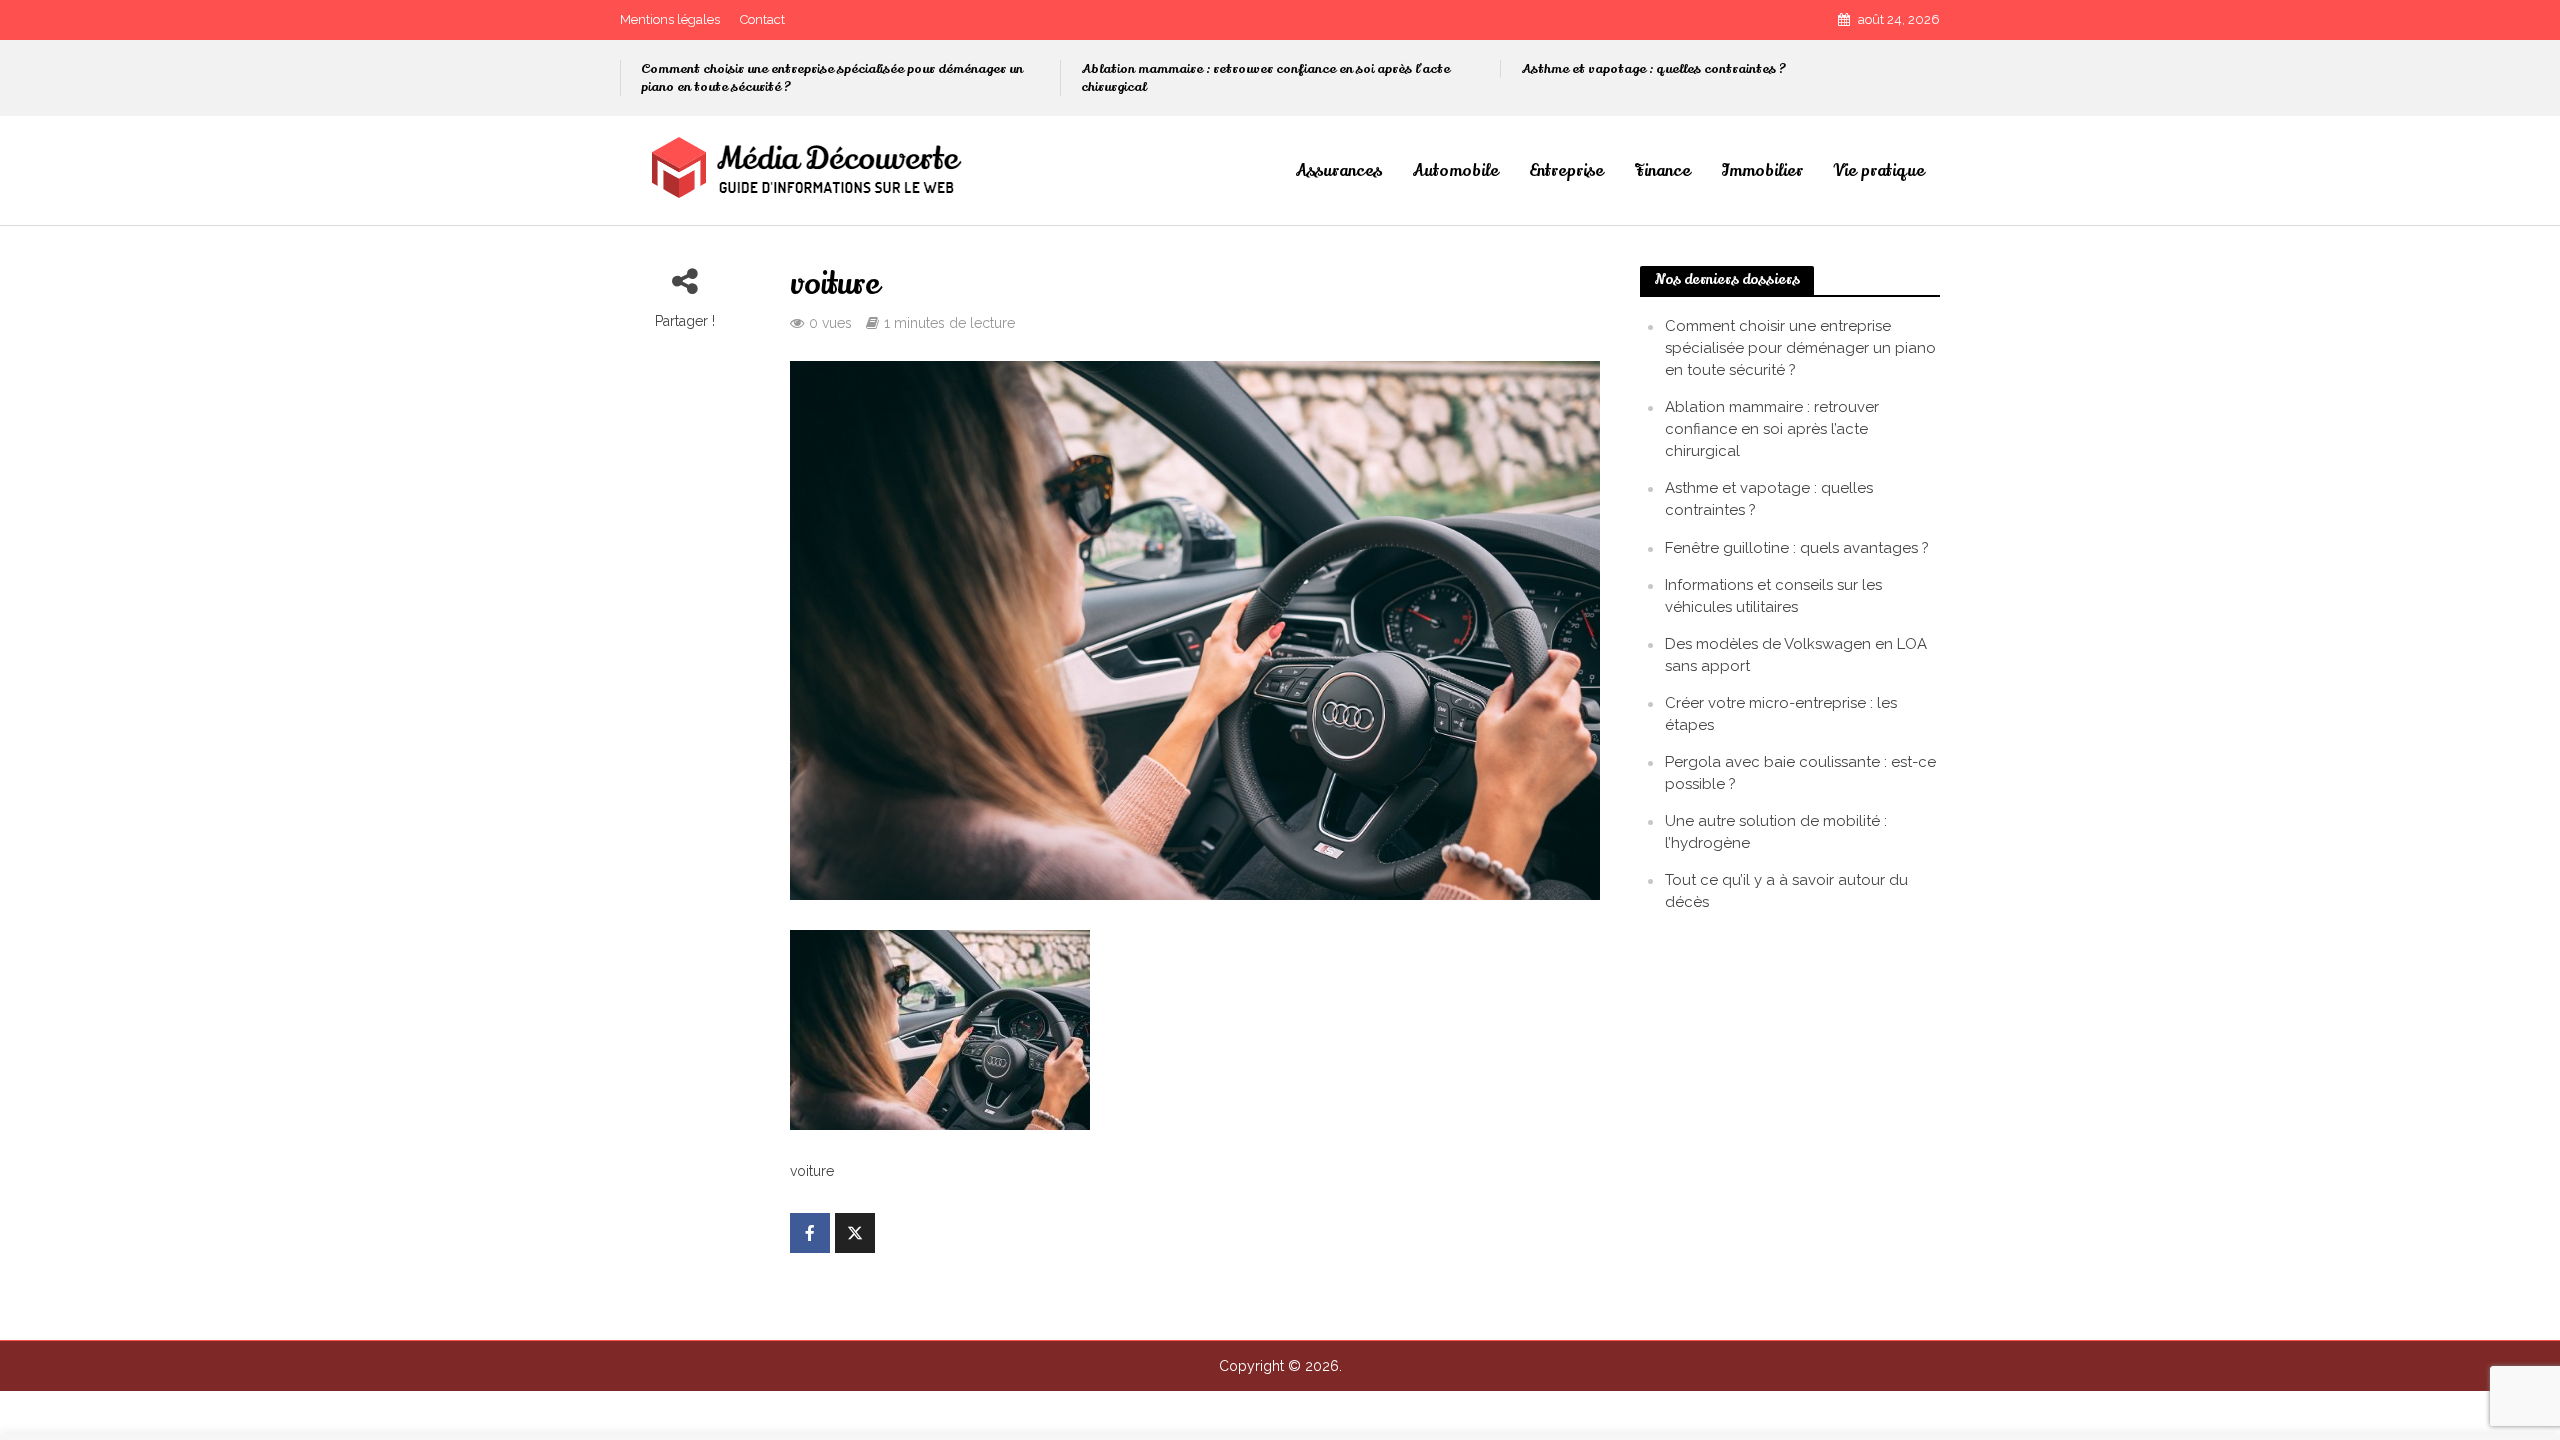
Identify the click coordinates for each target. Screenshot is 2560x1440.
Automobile (1455, 171)
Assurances (1338, 171)
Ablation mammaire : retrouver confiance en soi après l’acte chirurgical (1265, 78)
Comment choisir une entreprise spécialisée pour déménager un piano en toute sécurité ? (832, 78)
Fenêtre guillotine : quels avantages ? (1797, 548)
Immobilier (1762, 171)
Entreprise (1566, 171)
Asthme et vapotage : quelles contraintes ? (1653, 69)
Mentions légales (670, 19)
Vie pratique (1879, 171)
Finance (1662, 171)
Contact (762, 19)
